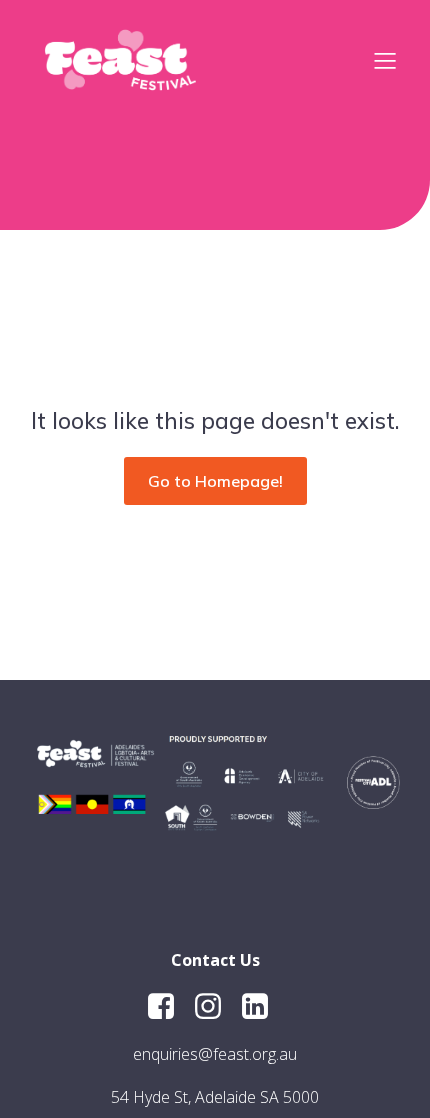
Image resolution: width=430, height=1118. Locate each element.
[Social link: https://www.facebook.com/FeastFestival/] (168, 1007)
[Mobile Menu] (385, 60)
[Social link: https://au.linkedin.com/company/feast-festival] (262, 1007)
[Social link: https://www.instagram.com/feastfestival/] (215, 1007)
